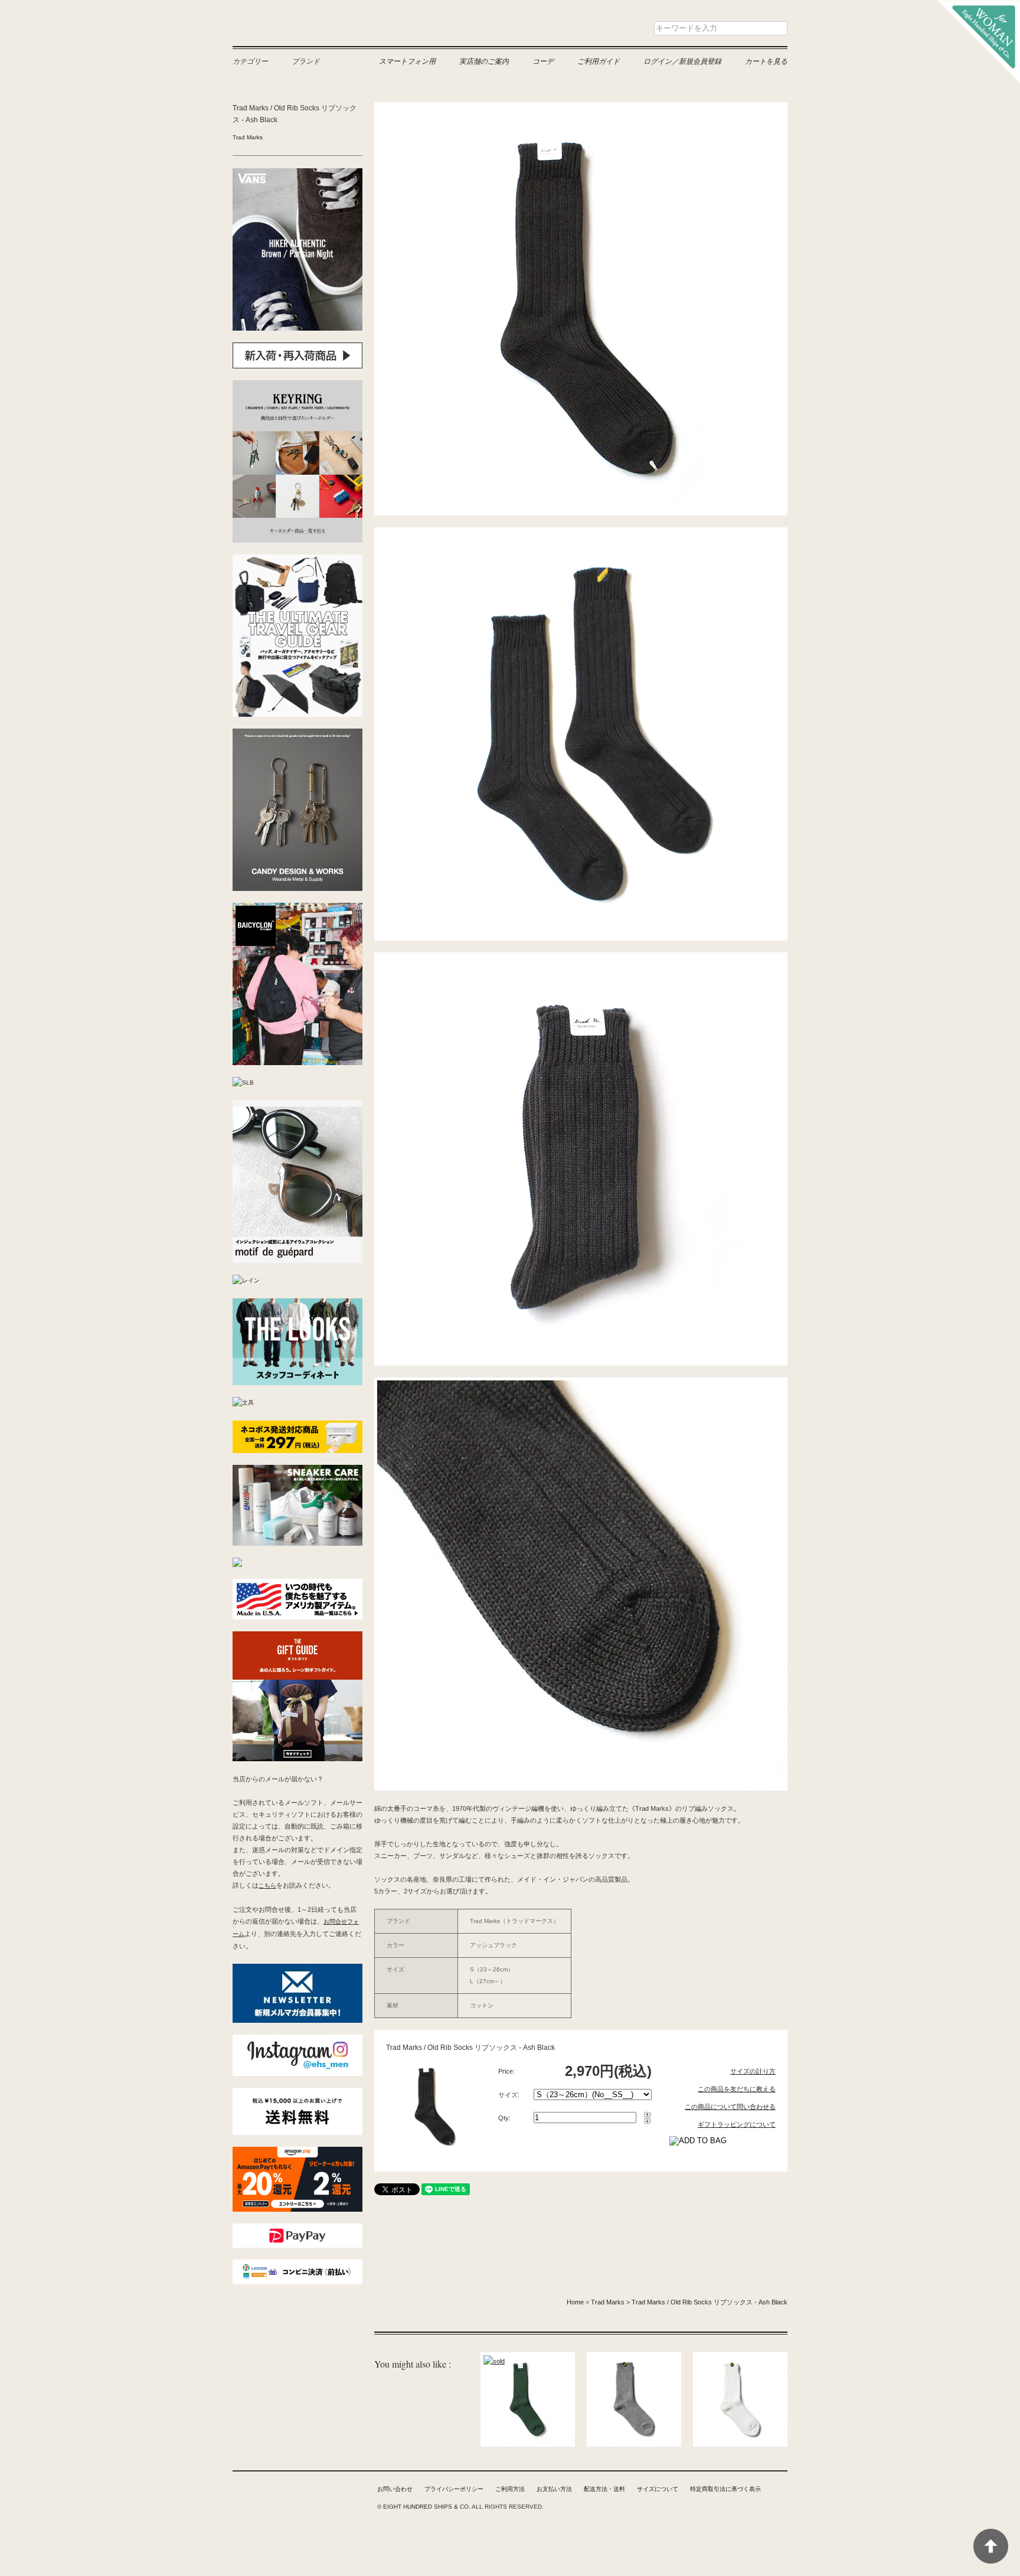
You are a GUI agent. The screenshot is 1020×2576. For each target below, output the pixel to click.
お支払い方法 (554, 2489)
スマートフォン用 (407, 61)
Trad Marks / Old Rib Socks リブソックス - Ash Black (710, 2302)
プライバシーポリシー (454, 2489)
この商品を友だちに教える (737, 2089)
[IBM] (237, 1563)
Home (575, 2302)
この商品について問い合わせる (730, 2107)
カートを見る (766, 61)
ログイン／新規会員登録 (682, 61)
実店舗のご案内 (484, 61)
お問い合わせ (395, 2489)
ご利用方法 (510, 2489)
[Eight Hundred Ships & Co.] (979, 6)
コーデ (543, 61)
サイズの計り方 (753, 2071)
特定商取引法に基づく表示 (725, 2489)
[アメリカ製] (297, 1584)
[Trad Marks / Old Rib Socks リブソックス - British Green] (528, 2358)
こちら (267, 1886)
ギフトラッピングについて (737, 2124)
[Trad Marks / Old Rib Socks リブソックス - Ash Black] (433, 2065)
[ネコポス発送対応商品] (297, 1426)
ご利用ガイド (599, 61)
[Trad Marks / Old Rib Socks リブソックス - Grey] (634, 2358)
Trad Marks (248, 137)
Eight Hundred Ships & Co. (309, 28)
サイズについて (658, 2489)
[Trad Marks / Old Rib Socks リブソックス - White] (740, 2358)
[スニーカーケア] (297, 1470)
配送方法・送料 (604, 2489)
